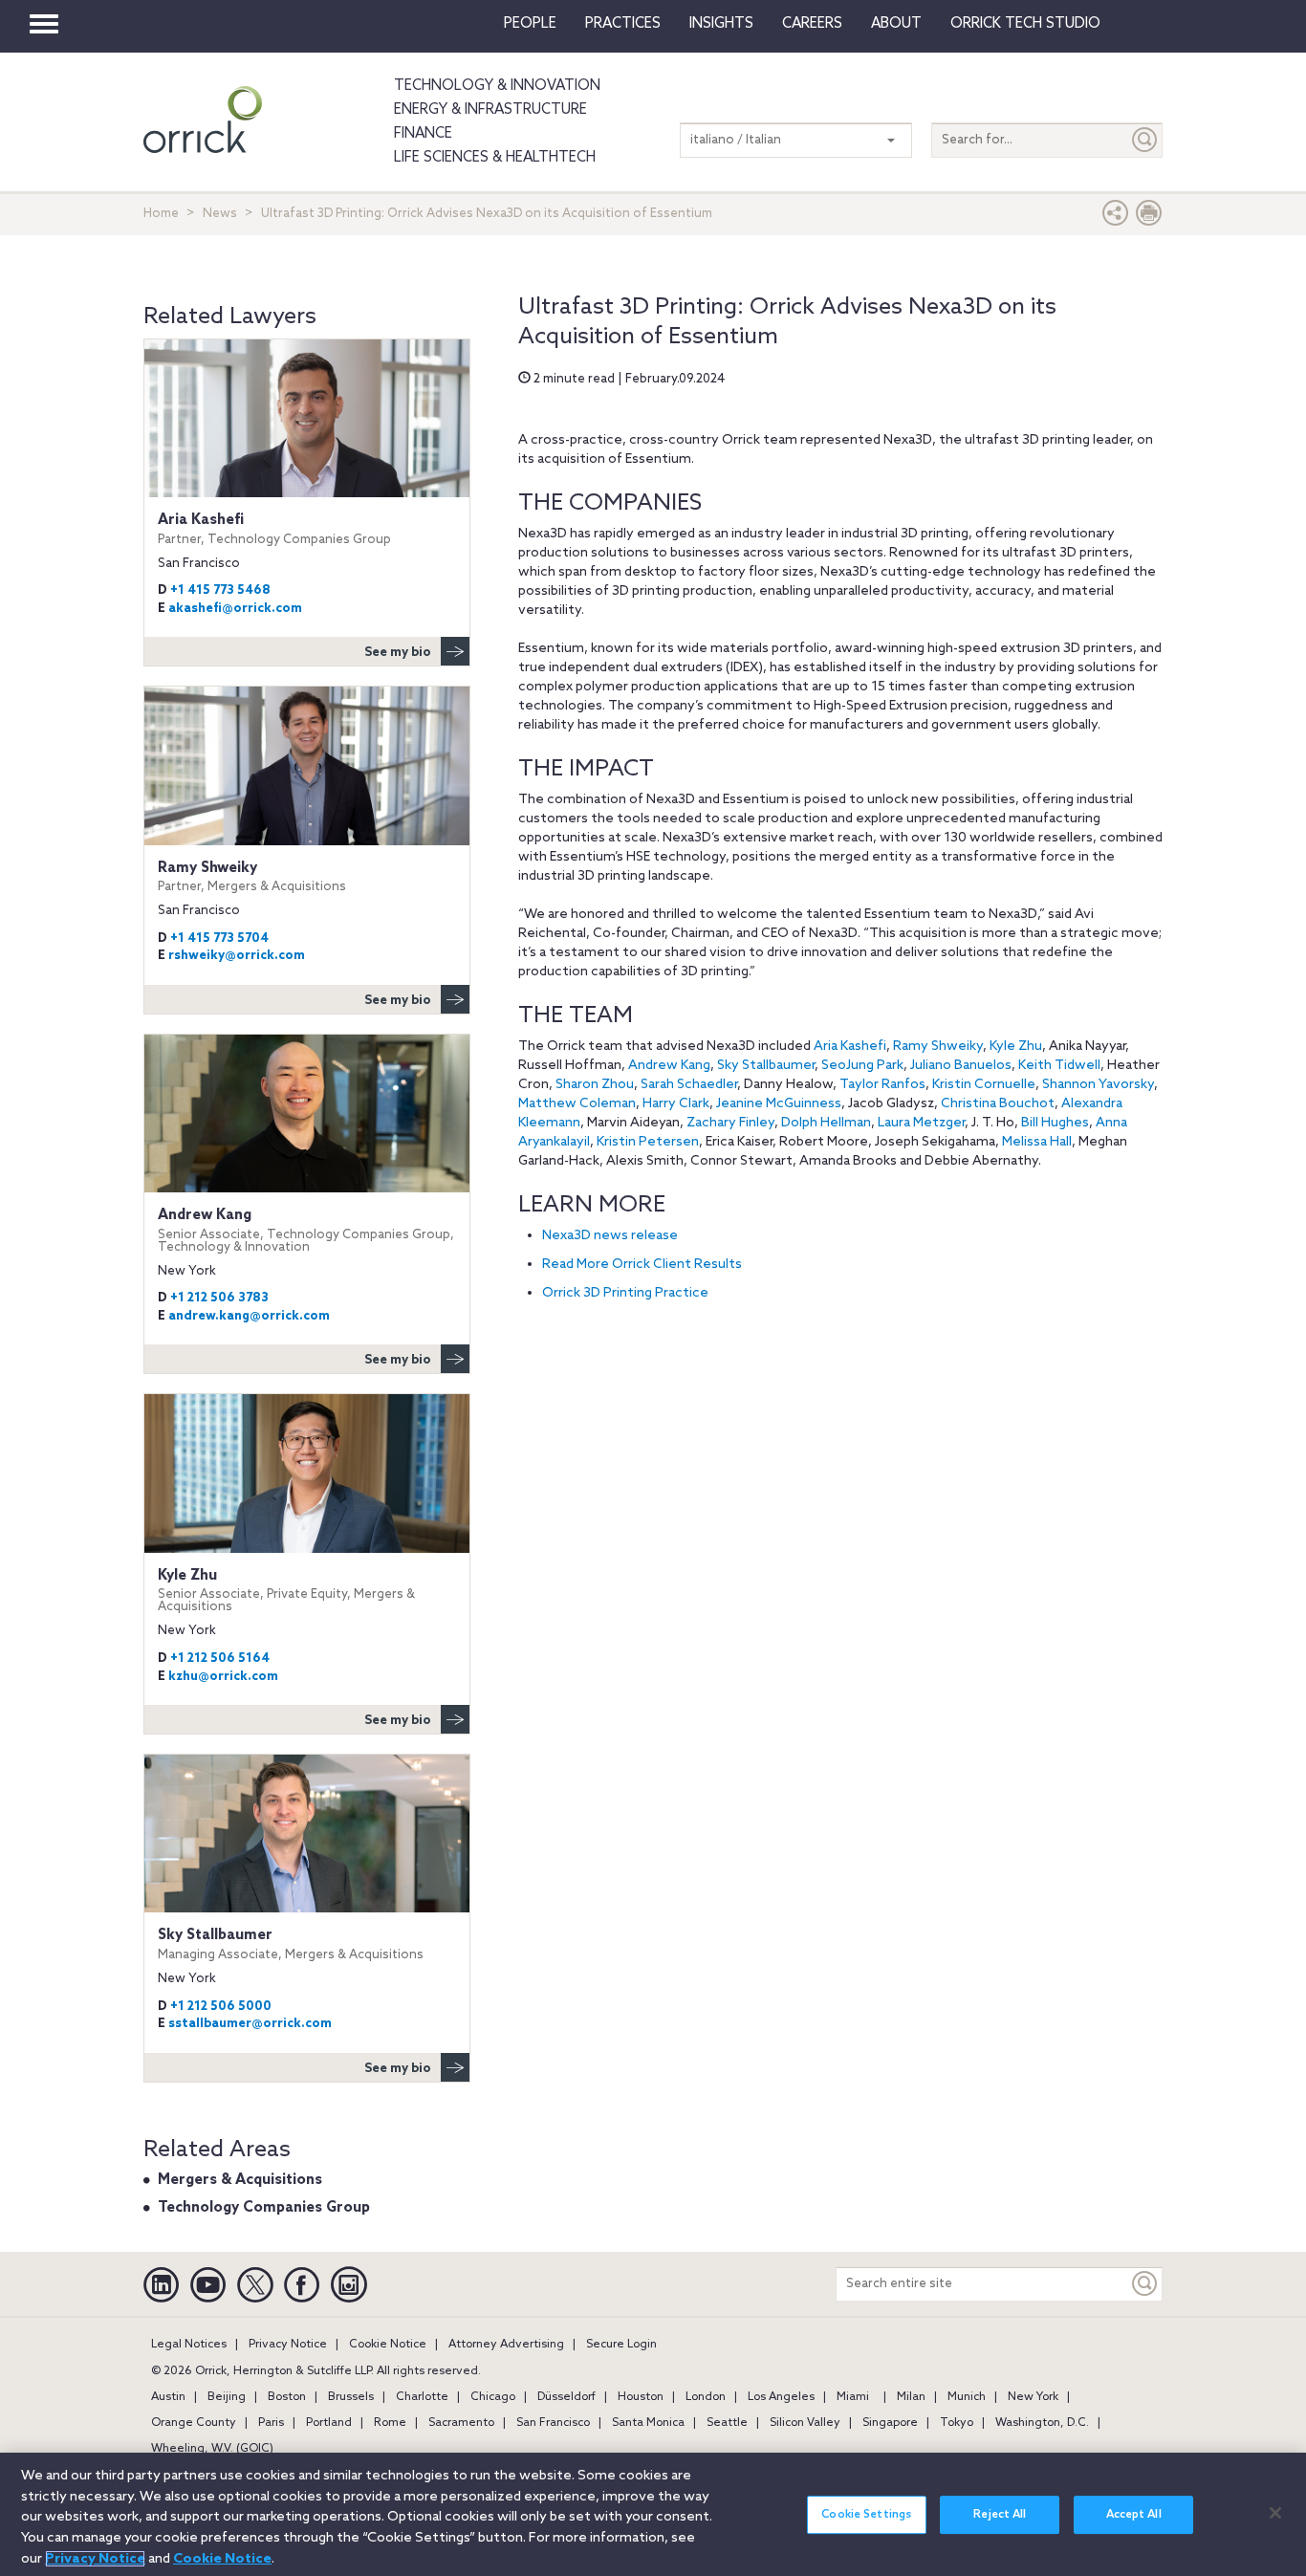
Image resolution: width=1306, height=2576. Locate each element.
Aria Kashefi (850, 1047)
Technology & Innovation (497, 86)
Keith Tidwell (1059, 1066)
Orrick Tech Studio (1025, 24)
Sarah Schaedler (689, 1085)
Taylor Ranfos (882, 1085)
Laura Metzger (921, 1123)
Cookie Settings (866, 2515)
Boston (287, 2397)
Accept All (1134, 2515)
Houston (641, 2397)
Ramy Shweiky (938, 1047)
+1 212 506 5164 (220, 1659)
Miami (853, 2397)
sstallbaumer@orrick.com (250, 2024)
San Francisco (553, 2423)
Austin (168, 2397)
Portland (329, 2423)
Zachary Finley (730, 1123)
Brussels (351, 2397)
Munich (967, 2397)
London (706, 2397)
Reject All (1000, 2515)
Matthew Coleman (577, 1104)
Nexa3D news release (610, 1236)
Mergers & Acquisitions (240, 2180)
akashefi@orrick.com (235, 609)
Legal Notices (189, 2345)
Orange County (194, 2423)
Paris (271, 2423)
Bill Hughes (1055, 1123)
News (220, 214)
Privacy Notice (288, 2345)
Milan (911, 2397)
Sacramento (461, 2423)
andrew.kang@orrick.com (249, 1316)
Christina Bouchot (998, 1104)
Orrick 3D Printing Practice (627, 1293)
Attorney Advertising (506, 2345)
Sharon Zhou (595, 1085)
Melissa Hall (1037, 1142)
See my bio (398, 653)
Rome (390, 2423)
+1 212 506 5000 (221, 2007)
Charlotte (422, 2397)
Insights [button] (721, 24)
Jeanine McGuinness (779, 1104)
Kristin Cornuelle (984, 1085)
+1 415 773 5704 (219, 939)
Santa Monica (648, 2423)
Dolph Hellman (826, 1123)
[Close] (1275, 2513)
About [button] (896, 24)
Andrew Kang (669, 1066)
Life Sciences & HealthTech (495, 158)
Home (161, 214)
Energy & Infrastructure (490, 110)
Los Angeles (781, 2397)
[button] (1116, 218)
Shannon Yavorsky (1098, 1085)
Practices (623, 24)
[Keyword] (1145, 2284)
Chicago (493, 2397)
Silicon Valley (805, 2423)
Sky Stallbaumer (766, 1066)
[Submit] (1145, 140)
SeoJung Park (862, 1066)
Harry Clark (676, 1104)
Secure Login (621, 2345)
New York (1033, 2397)
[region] (653, 2514)
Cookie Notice (388, 2345)
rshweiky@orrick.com (237, 956)
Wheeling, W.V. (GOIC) (212, 2449)
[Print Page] (1149, 218)
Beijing (227, 2397)
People (530, 24)
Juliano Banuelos (961, 1066)
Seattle (727, 2423)
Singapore (890, 2423)
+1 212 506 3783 (219, 1298)
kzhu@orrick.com (223, 1677)
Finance (423, 134)
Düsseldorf (566, 2397)
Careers (812, 24)
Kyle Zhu (1016, 1047)
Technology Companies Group (264, 2208)
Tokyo (957, 2423)
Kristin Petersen (648, 1142)
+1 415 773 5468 (220, 590)
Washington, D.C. (1042, 2423)
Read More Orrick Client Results (642, 1265)
